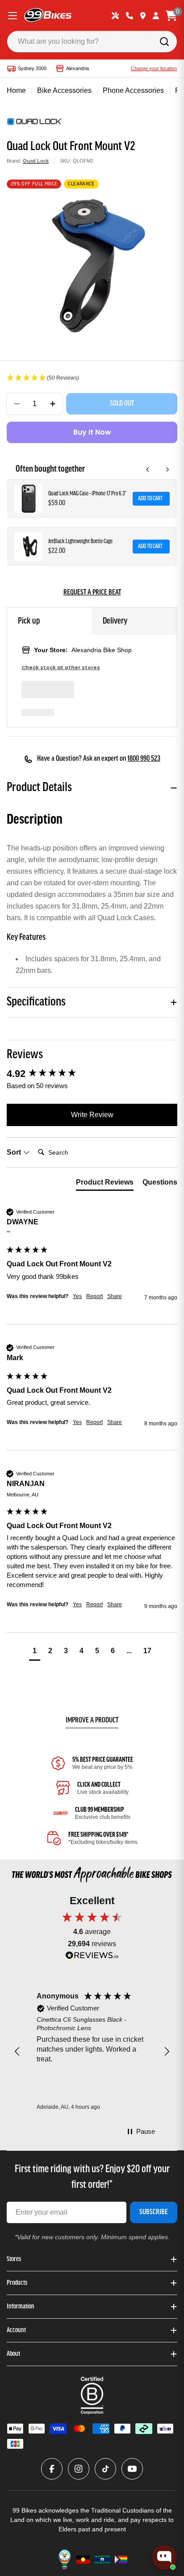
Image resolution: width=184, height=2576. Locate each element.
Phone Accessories (133, 90)
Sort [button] (15, 1152)
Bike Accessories (64, 90)
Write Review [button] (92, 1115)
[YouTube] (132, 2469)
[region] (92, 2052)
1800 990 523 (144, 759)
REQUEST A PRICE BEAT (92, 593)
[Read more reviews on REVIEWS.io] (92, 1958)
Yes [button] (77, 1296)
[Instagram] (79, 2469)
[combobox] (92, 42)
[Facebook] (52, 2469)
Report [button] (94, 1296)
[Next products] (167, 469)
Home (16, 90)
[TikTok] (105, 2469)
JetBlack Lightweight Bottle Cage (80, 542)
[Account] (156, 16)
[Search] (164, 42)
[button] (92, 378)
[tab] (105, 1184)
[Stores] (143, 16)
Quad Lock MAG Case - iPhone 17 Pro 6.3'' (87, 494)
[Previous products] (148, 469)
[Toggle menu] (13, 16)
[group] (92, 1074)
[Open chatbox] (164, 2557)
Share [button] (115, 1296)
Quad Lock (36, 161)
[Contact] (130, 16)
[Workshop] (115, 16)
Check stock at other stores (61, 668)
